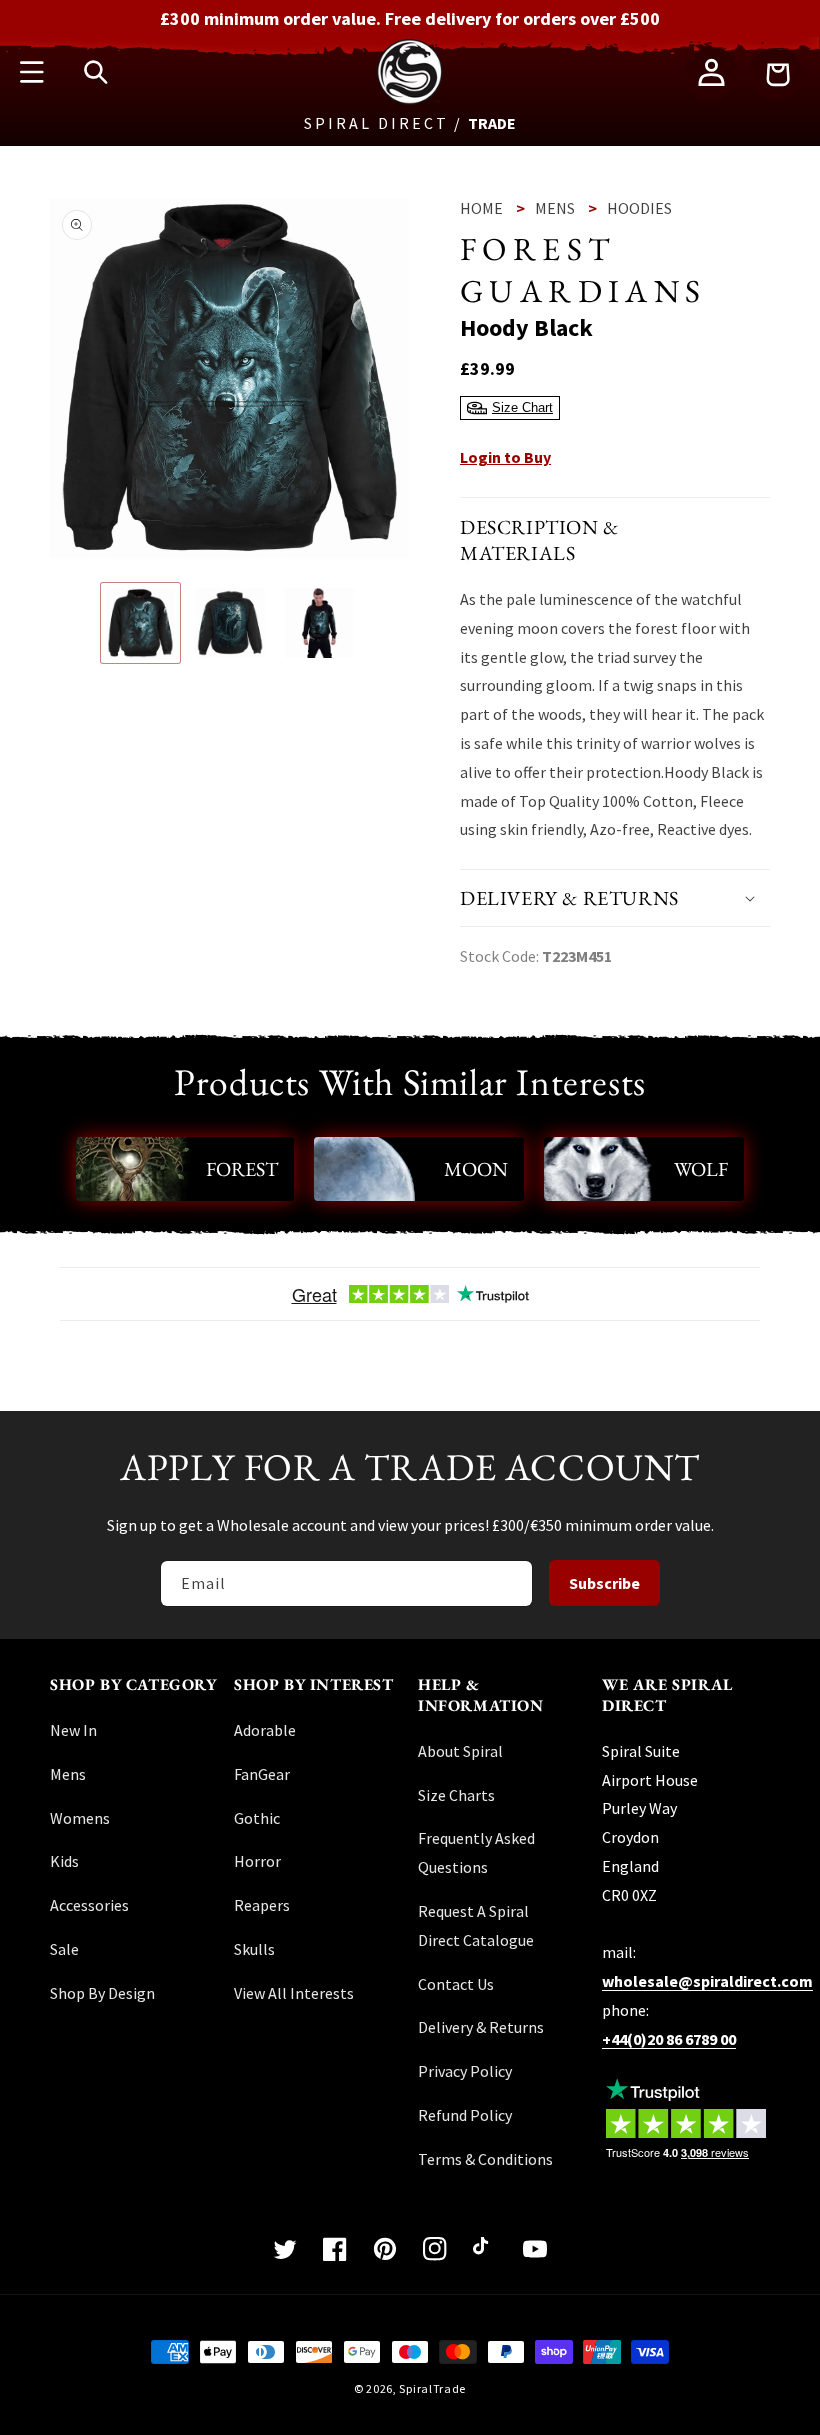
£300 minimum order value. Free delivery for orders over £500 (410, 18)
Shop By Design (102, 1993)
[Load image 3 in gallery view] (230, 623)
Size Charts (456, 1795)
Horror (257, 1861)
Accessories (89, 1905)
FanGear (262, 1774)
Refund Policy (465, 2115)
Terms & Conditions (485, 2159)
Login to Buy (505, 457)
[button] (32, 72)
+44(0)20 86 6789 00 (669, 2039)
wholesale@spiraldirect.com (707, 1981)
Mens (555, 208)
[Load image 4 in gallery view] (320, 623)
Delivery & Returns (481, 2027)
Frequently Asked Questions (476, 1852)
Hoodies (639, 208)
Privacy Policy (465, 2071)
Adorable (265, 1730)
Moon (476, 1169)
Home (481, 208)
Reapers (262, 1905)
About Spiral (460, 1751)
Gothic (257, 1818)
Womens (80, 1818)
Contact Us (456, 1984)
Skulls (254, 1949)
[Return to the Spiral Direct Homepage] (410, 99)
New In (73, 1730)
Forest (242, 1169)
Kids (64, 1861)
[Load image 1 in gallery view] (141, 623)
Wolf (701, 1169)
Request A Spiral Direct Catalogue (476, 1925)
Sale (64, 1949)
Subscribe (604, 1583)
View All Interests (294, 1993)
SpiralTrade (432, 2388)
